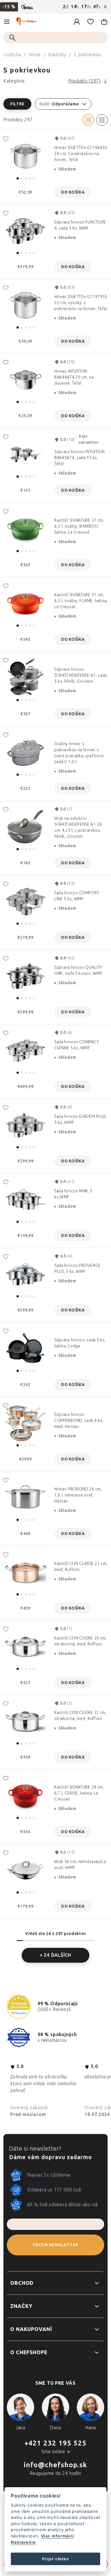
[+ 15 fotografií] (25, 231)
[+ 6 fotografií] (25, 827)
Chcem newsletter (55, 2245)
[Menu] (7, 22)
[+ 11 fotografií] (25, 1051)
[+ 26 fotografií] (25, 1423)
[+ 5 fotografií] (25, 603)
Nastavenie (23, 2542)
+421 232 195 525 (55, 2443)
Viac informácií (57, 2536)
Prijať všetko (55, 2559)
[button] (55, 104)
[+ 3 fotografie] (25, 529)
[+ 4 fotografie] (25, 454)
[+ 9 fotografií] (25, 156)
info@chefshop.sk (55, 2465)
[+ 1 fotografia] (25, 380)
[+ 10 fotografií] (25, 678)
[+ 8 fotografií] (25, 902)
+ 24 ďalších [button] (56, 1955)
